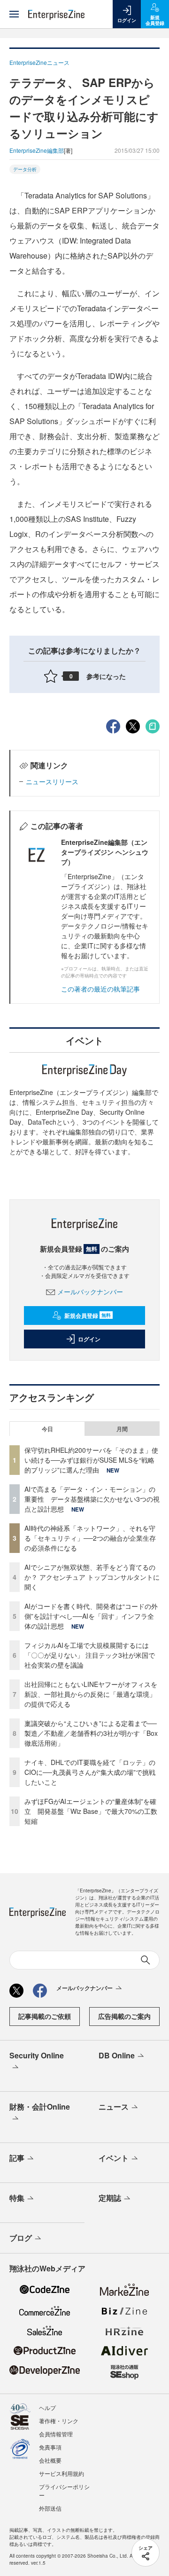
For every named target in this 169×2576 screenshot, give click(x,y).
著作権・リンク (59, 2421)
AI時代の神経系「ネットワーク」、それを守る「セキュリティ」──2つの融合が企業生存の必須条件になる (90, 1538)
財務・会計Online (40, 2107)
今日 (47, 1429)
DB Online (117, 2055)
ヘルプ (47, 2407)
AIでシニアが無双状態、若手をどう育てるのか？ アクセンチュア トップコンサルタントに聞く (92, 1577)
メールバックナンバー (90, 1292)
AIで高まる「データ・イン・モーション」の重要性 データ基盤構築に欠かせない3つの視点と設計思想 (92, 1499)
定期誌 (110, 2198)
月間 (122, 1429)
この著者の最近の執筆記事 (100, 989)
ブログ (21, 2238)
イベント (114, 2158)
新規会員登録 (88, 1316)
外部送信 (50, 2508)
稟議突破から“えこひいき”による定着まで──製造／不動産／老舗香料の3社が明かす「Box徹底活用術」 (91, 1733)
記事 (17, 2158)
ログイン (89, 1339)
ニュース (114, 2107)
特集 (17, 2198)
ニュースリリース (52, 781)
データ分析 (25, 169)
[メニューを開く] (14, 14)
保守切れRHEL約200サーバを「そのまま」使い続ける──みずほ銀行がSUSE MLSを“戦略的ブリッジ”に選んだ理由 (91, 1460)
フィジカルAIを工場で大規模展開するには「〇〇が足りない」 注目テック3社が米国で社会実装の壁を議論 (90, 1655)
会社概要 (50, 2460)
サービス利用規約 (61, 2473)
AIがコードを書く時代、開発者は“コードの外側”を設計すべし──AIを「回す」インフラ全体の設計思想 (91, 1616)
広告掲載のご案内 (124, 2016)
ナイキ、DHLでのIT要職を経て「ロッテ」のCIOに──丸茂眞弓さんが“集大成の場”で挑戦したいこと (90, 1772)
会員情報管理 (56, 2434)
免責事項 (50, 2447)
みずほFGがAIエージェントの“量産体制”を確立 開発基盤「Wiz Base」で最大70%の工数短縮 (91, 1811)
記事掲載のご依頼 (45, 2016)
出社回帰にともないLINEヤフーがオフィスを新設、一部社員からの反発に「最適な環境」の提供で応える (91, 1694)
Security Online (37, 2055)
